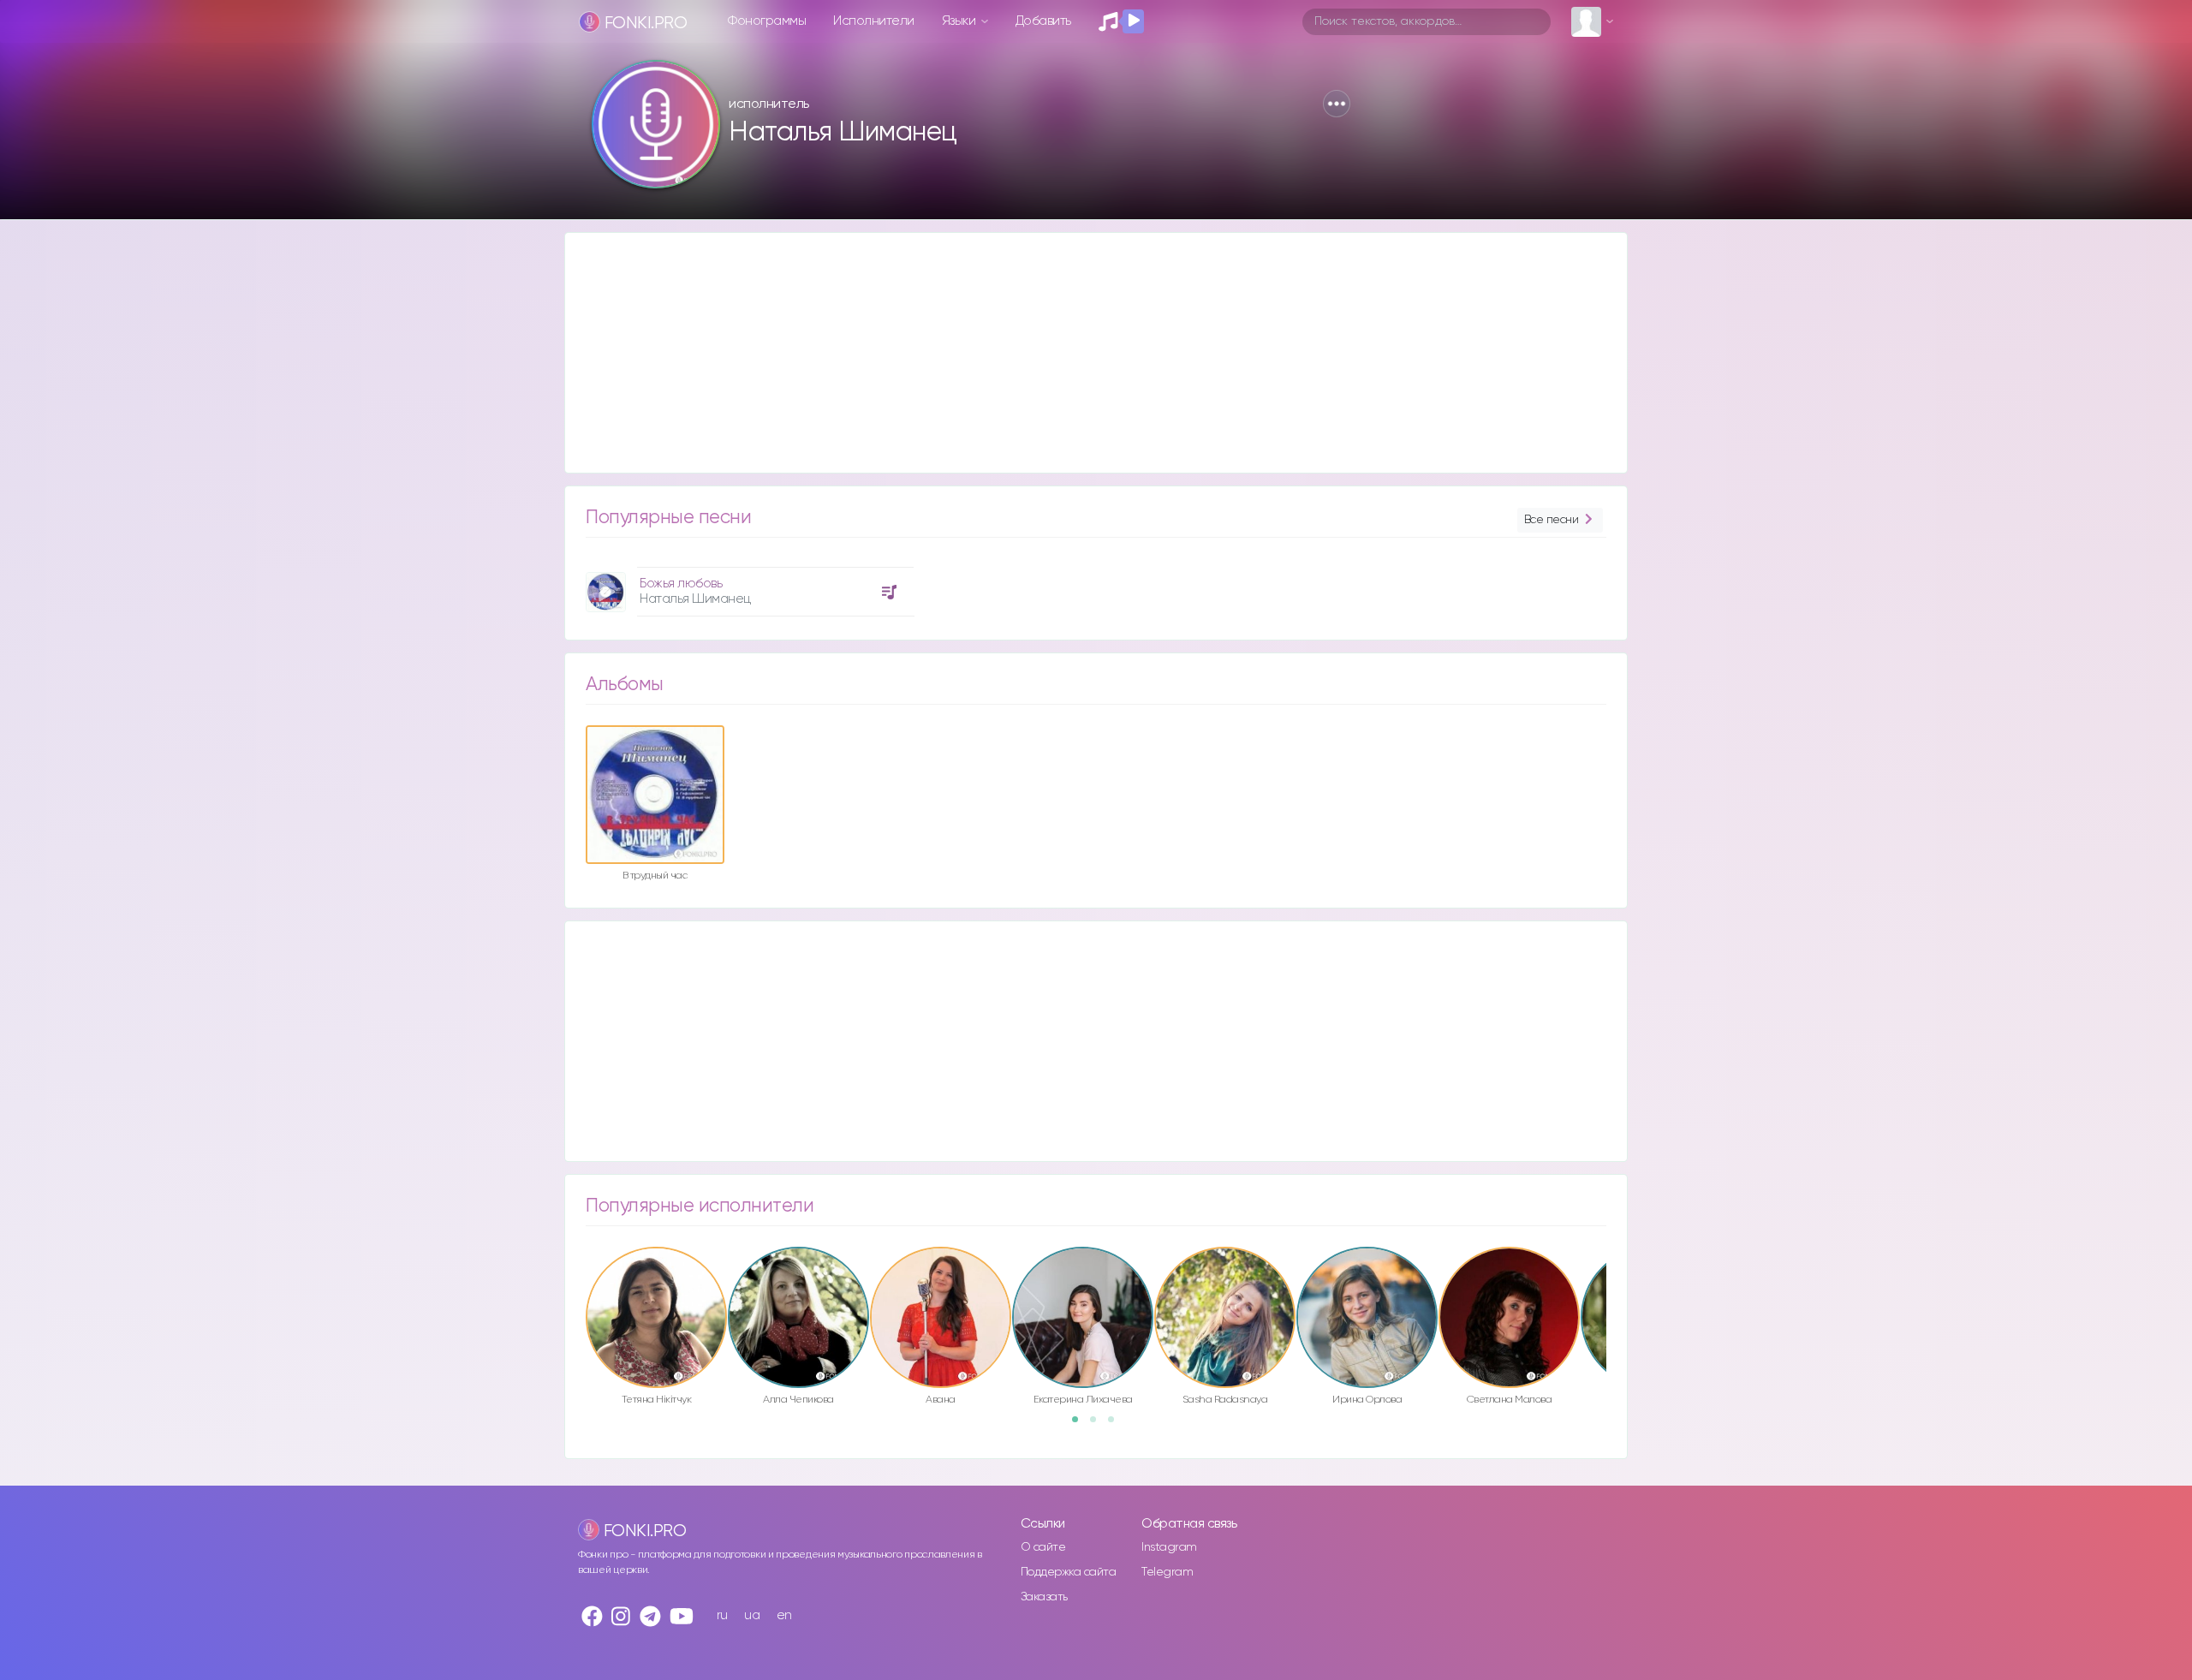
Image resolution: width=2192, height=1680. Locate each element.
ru (722, 1615)
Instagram (1169, 1547)
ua (752, 1615)
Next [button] (1615, 1281)
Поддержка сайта (1069, 1572)
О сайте (1043, 1547)
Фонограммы (767, 21)
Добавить (1043, 21)
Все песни (1552, 520)
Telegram (1167, 1572)
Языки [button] (960, 21)
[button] (1337, 104)
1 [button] (1081, 1425)
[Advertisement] (1079, 353)
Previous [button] (577, 1281)
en (784, 1615)
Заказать (1044, 1597)
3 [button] (1117, 1425)
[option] (748, 585)
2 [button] (1099, 1425)
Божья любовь (681, 584)
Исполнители (874, 21)
